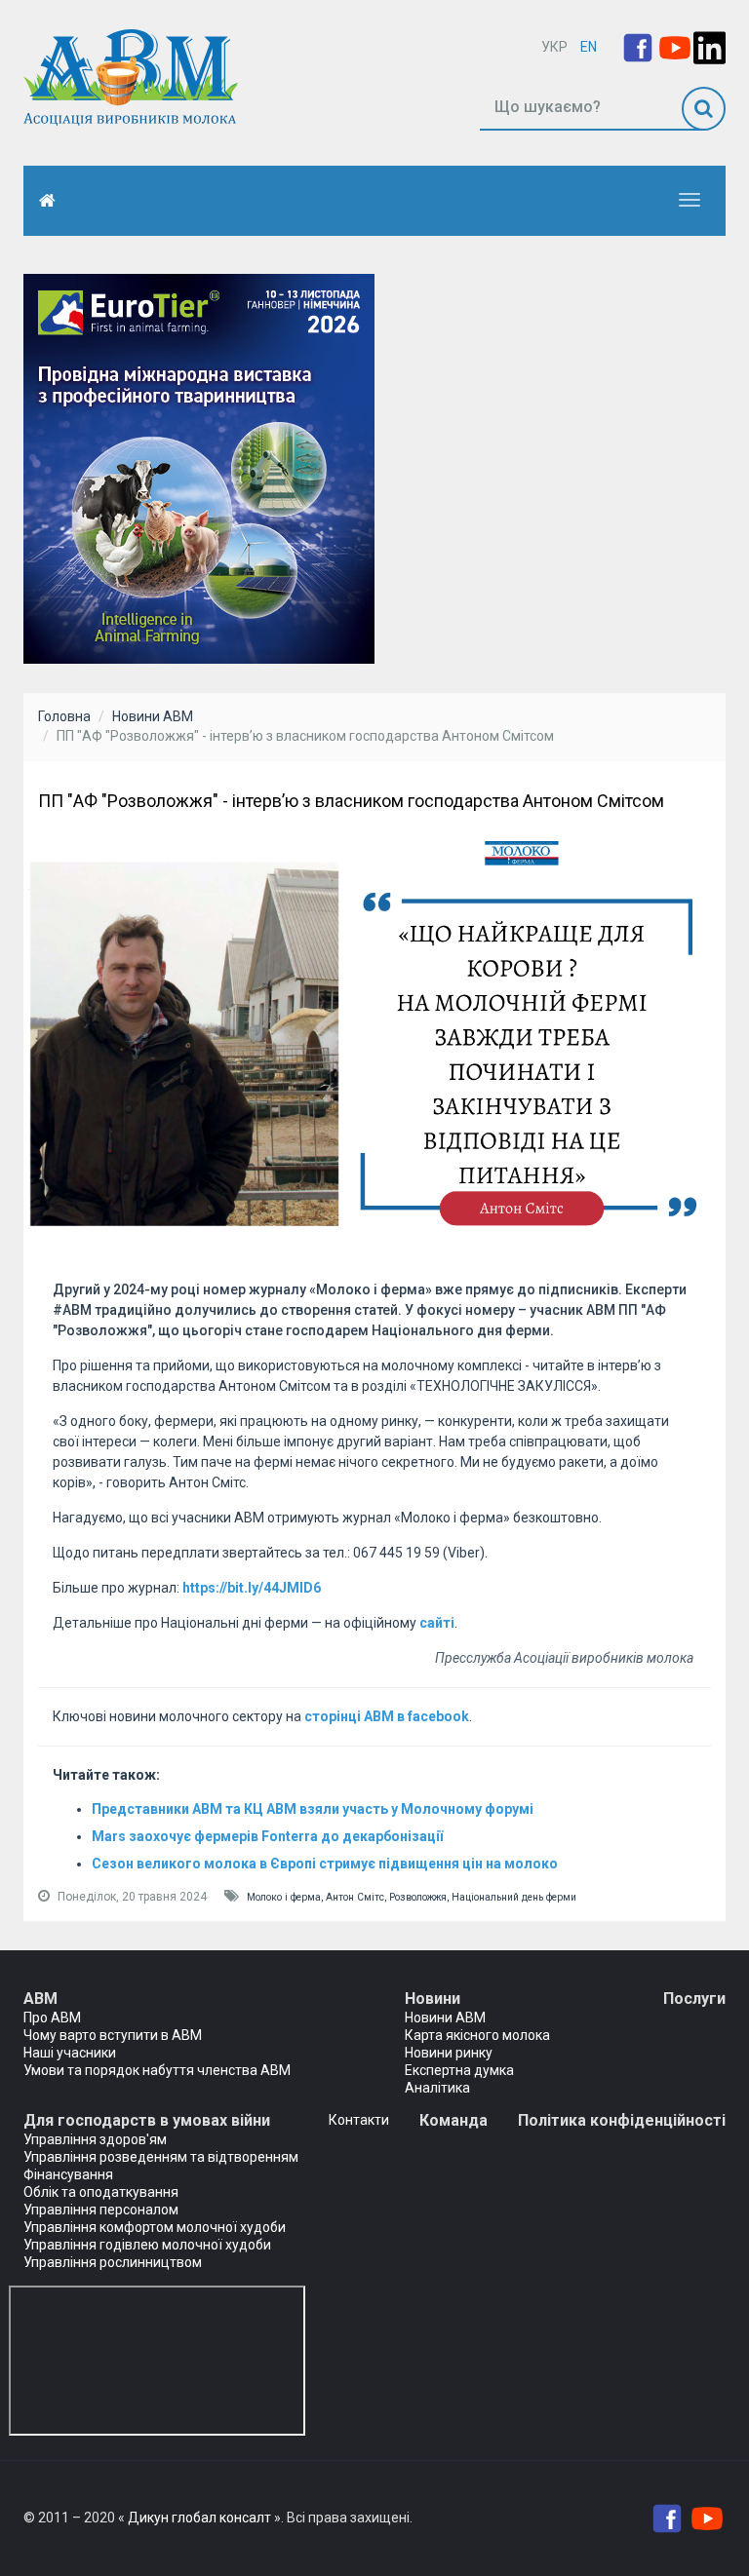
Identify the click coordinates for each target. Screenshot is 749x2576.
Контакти (359, 2120)
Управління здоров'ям (95, 2139)
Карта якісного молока (477, 2035)
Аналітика (437, 2088)
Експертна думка (459, 2070)
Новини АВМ (153, 716)
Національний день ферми (514, 1897)
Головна (64, 716)
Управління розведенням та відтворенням (161, 2157)
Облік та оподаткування (101, 2192)
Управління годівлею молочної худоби (147, 2245)
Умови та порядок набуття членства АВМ (157, 2070)
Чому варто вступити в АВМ (113, 2035)
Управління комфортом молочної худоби (155, 2227)
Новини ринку (449, 2053)
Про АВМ (52, 2018)
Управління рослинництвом (113, 2262)
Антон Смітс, (357, 1897)
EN (589, 47)
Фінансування (68, 2174)
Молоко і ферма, (286, 1897)
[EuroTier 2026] (199, 468)
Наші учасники (70, 2053)
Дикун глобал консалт (199, 2518)
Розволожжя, (420, 1897)
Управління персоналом (101, 2210)
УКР (554, 47)
